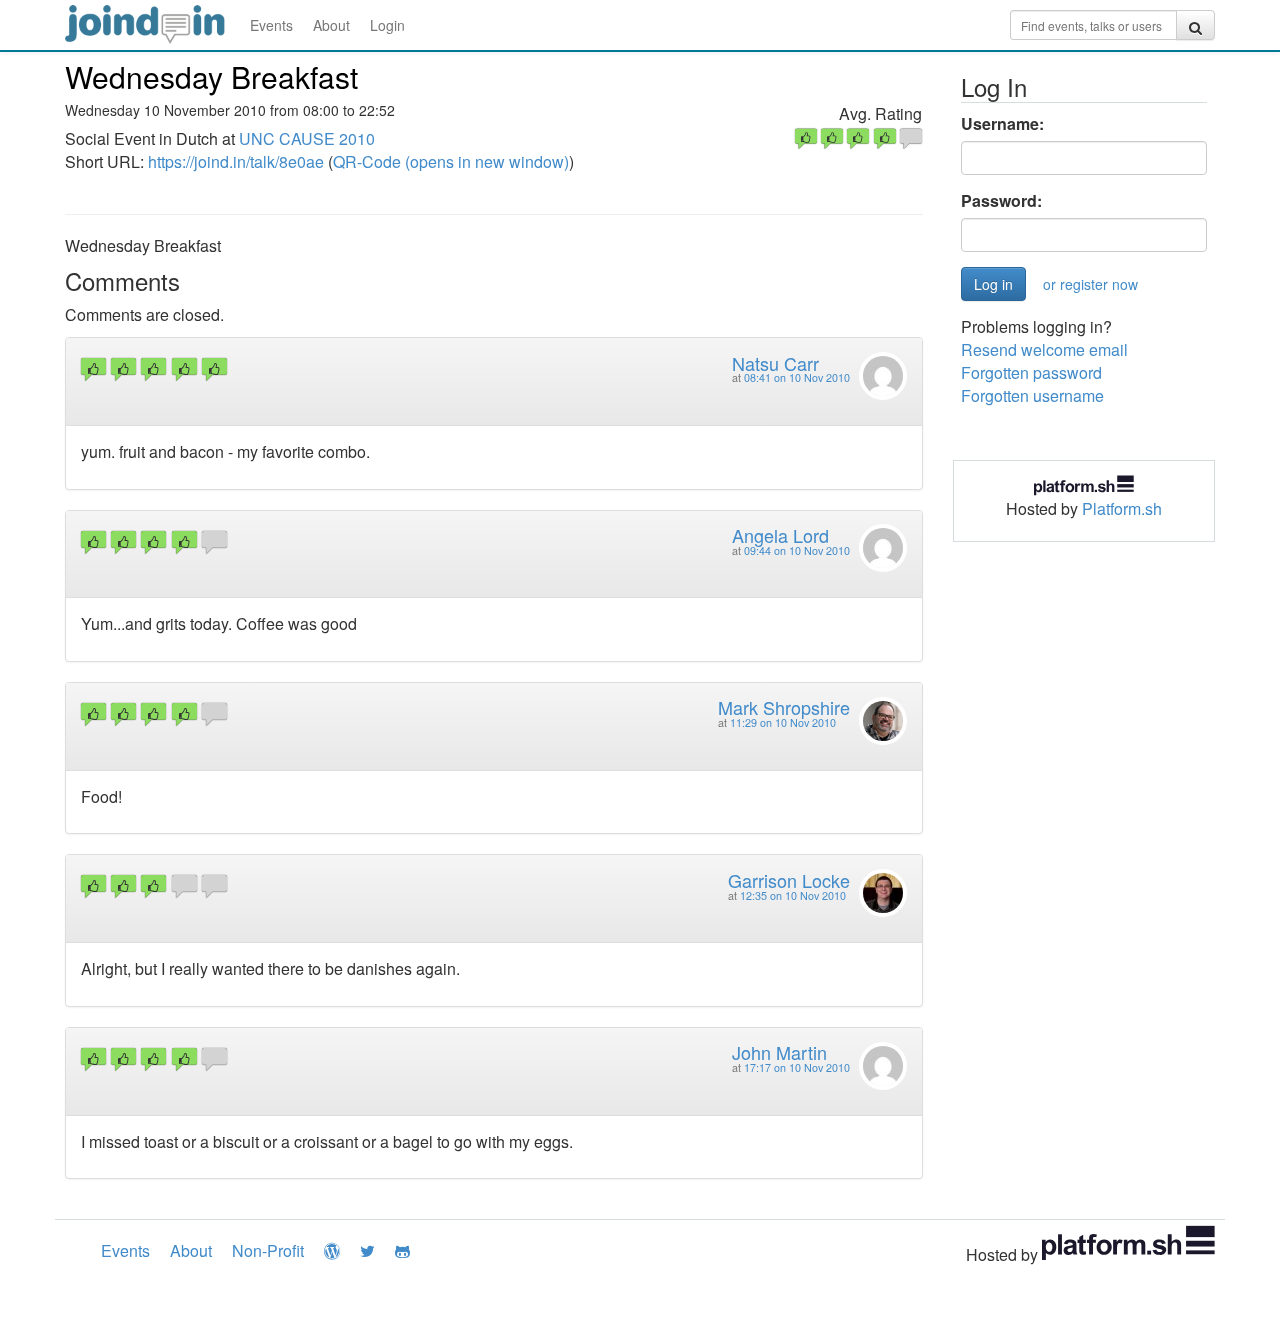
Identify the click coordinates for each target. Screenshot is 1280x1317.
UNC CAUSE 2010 (307, 138)
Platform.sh (1122, 508)
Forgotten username (1032, 395)
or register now (1090, 284)
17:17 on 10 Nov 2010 (797, 1067)
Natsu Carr (775, 363)
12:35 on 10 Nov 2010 (793, 895)
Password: (1001, 201)
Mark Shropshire (784, 707)
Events (271, 25)
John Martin (779, 1052)
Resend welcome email (1044, 349)
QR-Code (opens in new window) (451, 161)
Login (387, 25)
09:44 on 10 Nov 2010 (797, 550)
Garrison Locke (789, 880)
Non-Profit (268, 1250)
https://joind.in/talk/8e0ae (236, 161)
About (331, 25)
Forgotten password (1031, 372)
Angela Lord (780, 535)
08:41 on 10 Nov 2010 (797, 377)
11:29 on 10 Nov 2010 (783, 722)
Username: (1002, 124)
